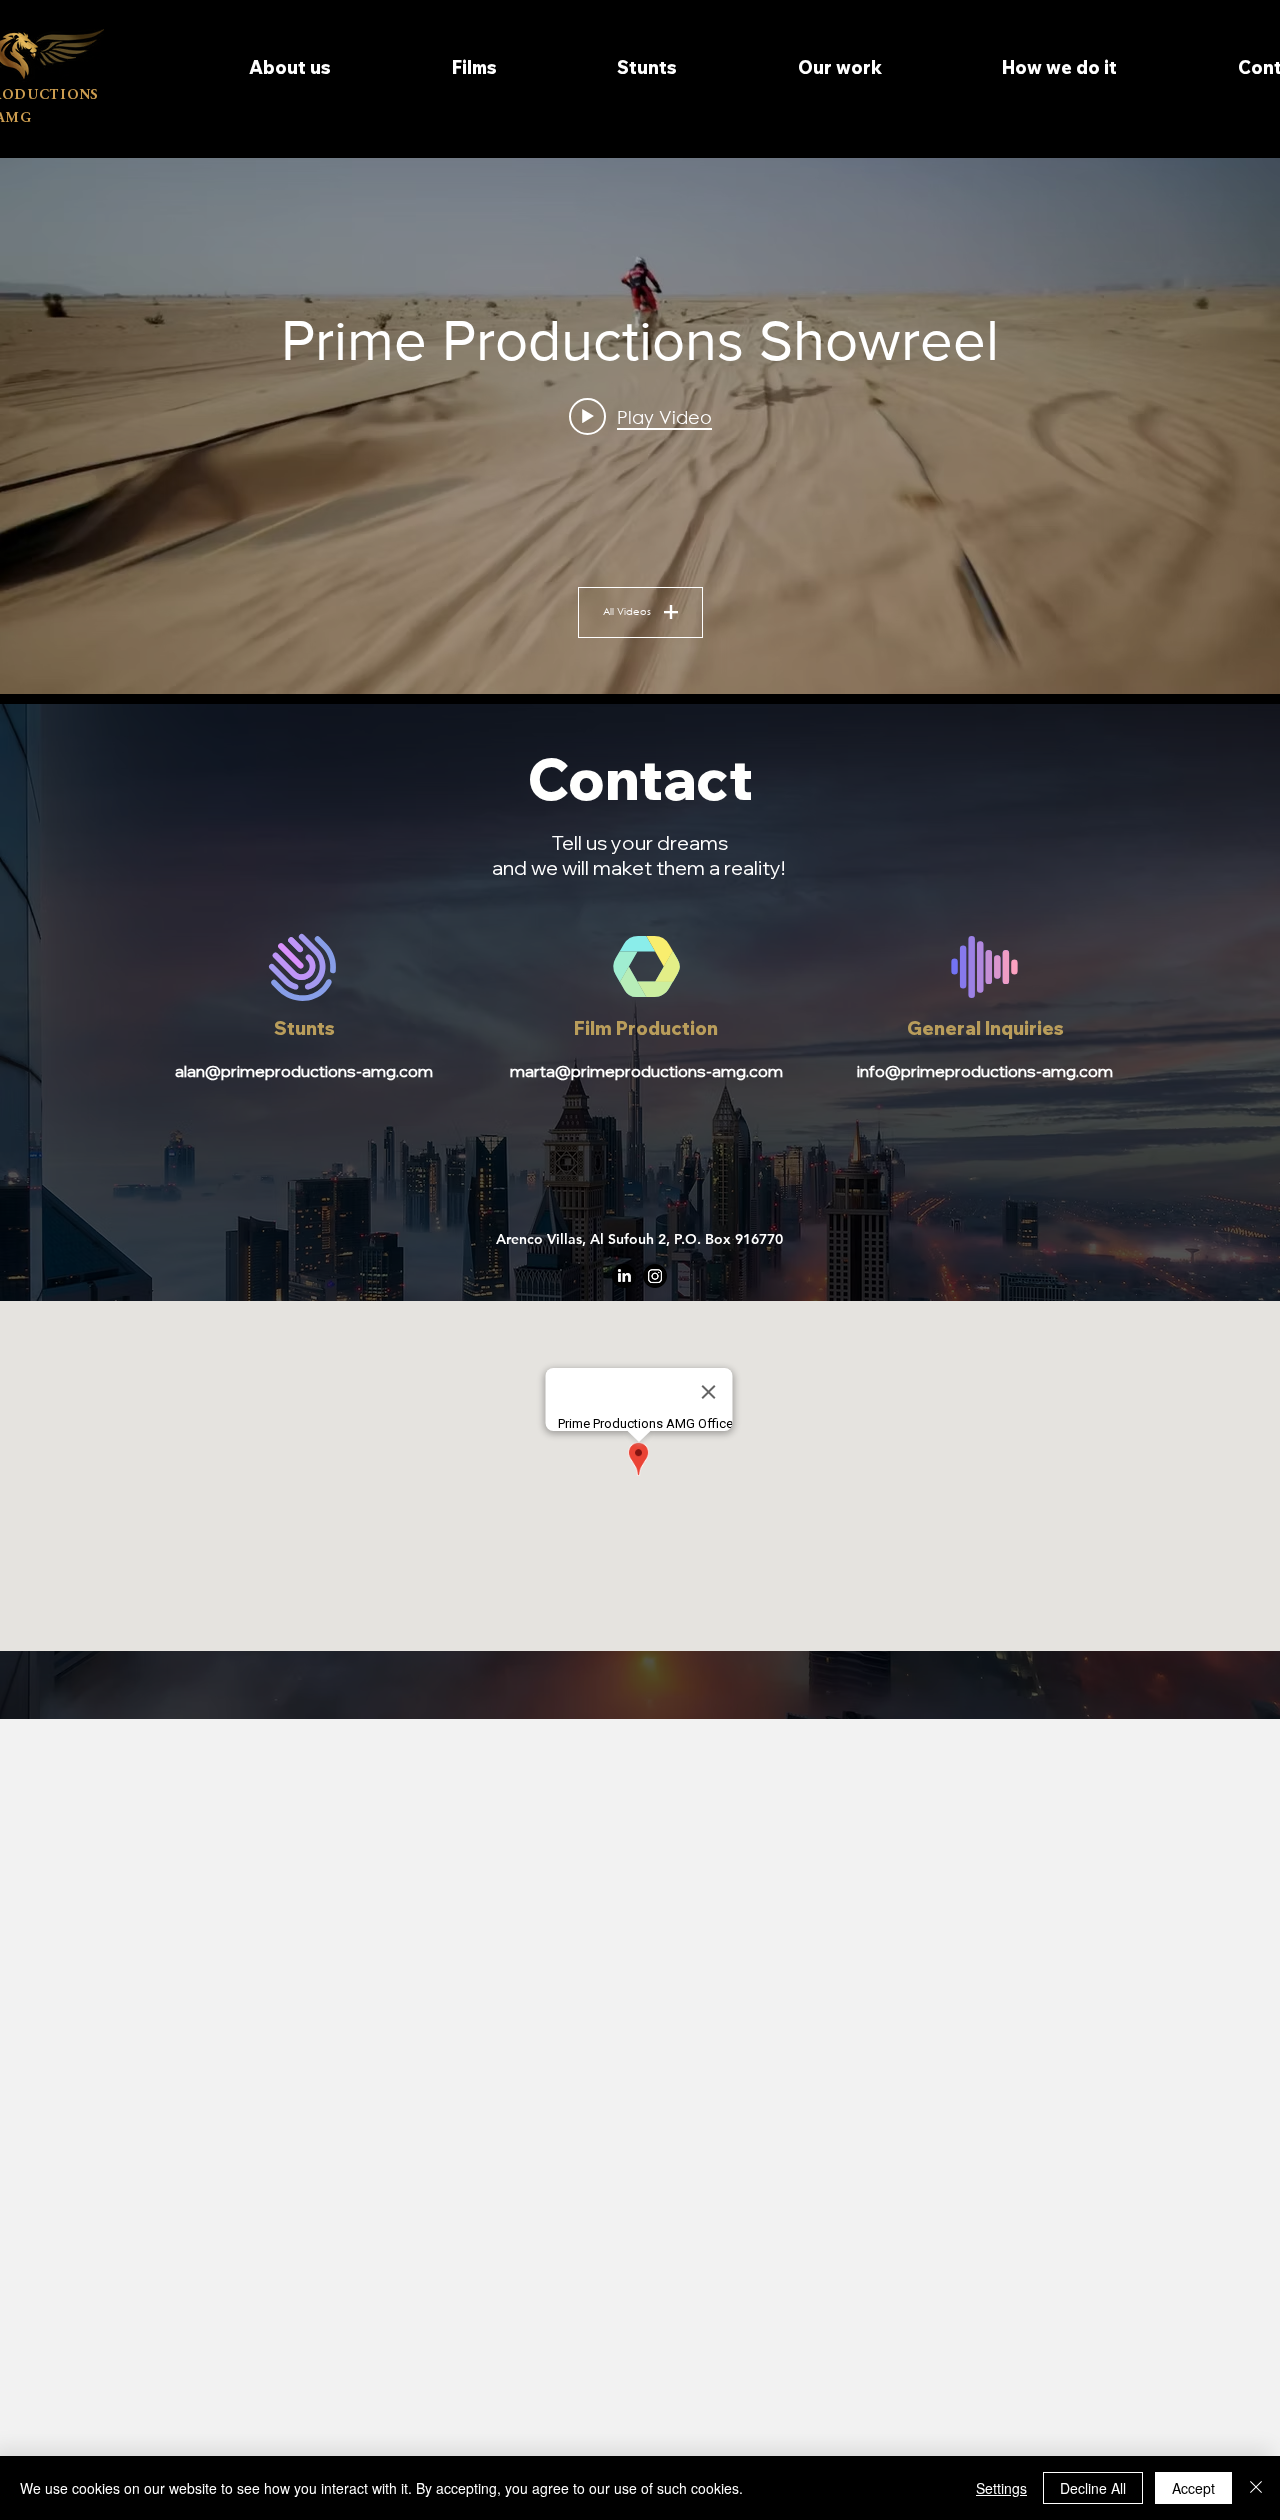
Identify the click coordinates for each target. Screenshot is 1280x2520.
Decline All (1093, 2488)
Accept (1193, 2488)
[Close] (1256, 2488)
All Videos (627, 611)
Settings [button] (1001, 2488)
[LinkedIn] (624, 1276)
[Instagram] (655, 1276)
